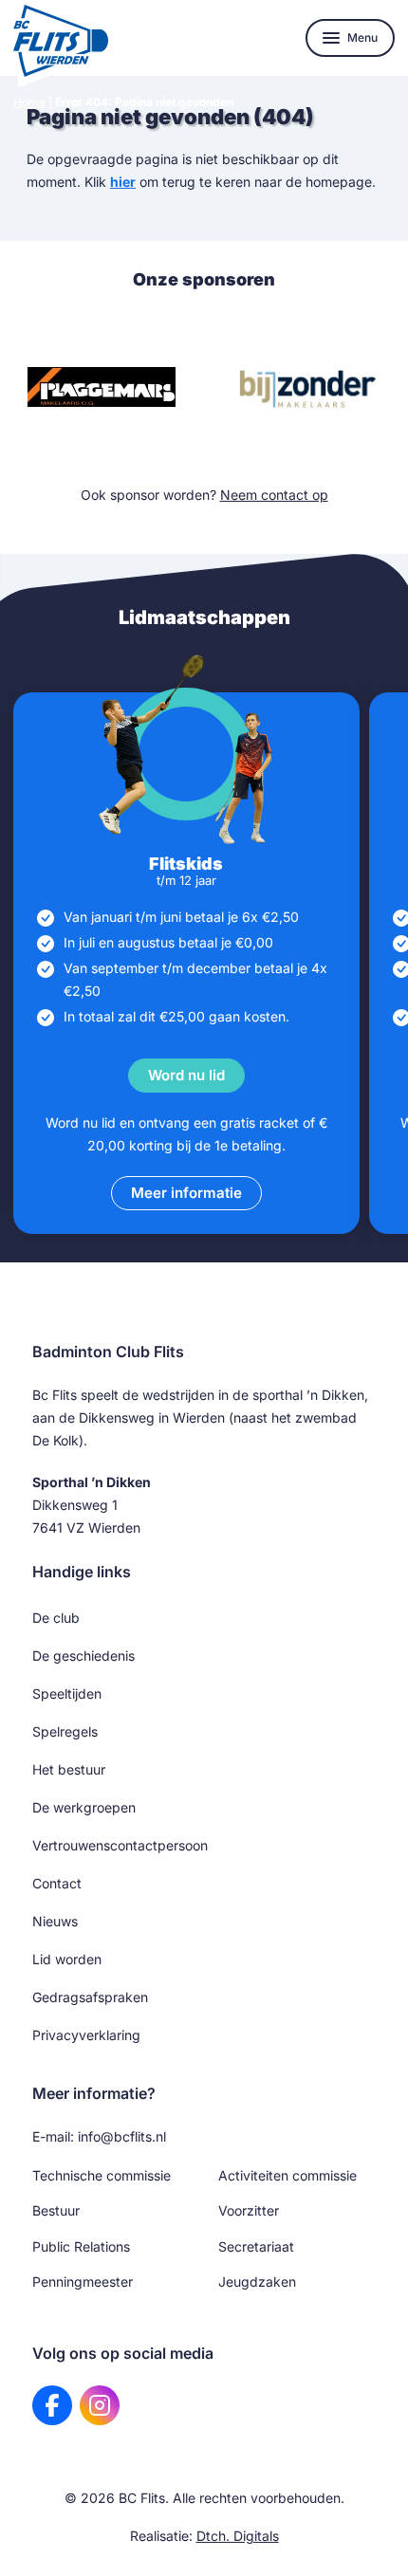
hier (123, 182)
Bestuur (56, 2210)
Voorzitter (249, 2210)
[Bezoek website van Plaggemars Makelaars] (102, 387)
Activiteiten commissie (287, 2175)
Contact (57, 1883)
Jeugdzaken (257, 2282)
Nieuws (55, 1921)
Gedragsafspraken (90, 1997)
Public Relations (81, 2246)
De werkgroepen (84, 1807)
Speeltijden (67, 1693)
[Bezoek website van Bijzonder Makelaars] (306, 387)
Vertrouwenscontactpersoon (120, 1845)
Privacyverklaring (86, 2035)
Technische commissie (102, 2175)
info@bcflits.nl (122, 2136)
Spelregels (65, 1731)
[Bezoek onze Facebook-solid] (52, 2405)
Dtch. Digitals (238, 2536)
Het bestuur (69, 1769)
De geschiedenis (83, 1656)
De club (56, 1618)
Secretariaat (256, 2246)
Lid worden (67, 1959)
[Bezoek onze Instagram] (100, 2405)
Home (29, 102)
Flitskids (186, 864)
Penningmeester (83, 2282)
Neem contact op (274, 495)
